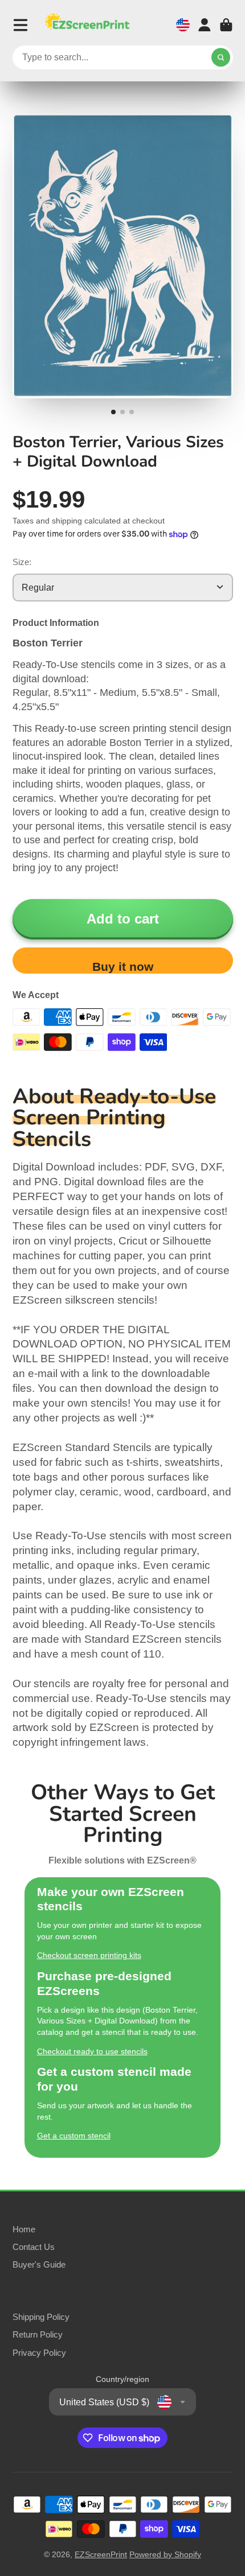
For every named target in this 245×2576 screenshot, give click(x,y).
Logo (87, 25)
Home (24, 2229)
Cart (226, 25)
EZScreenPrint (101, 2554)
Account (205, 25)
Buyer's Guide (39, 2264)
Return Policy (38, 2334)
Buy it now (123, 966)
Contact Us (34, 2247)
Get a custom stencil (74, 2136)
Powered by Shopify (165, 2554)
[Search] (221, 57)
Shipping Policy (41, 2317)
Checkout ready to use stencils (92, 2051)
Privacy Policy (39, 2353)
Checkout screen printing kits (89, 1955)
